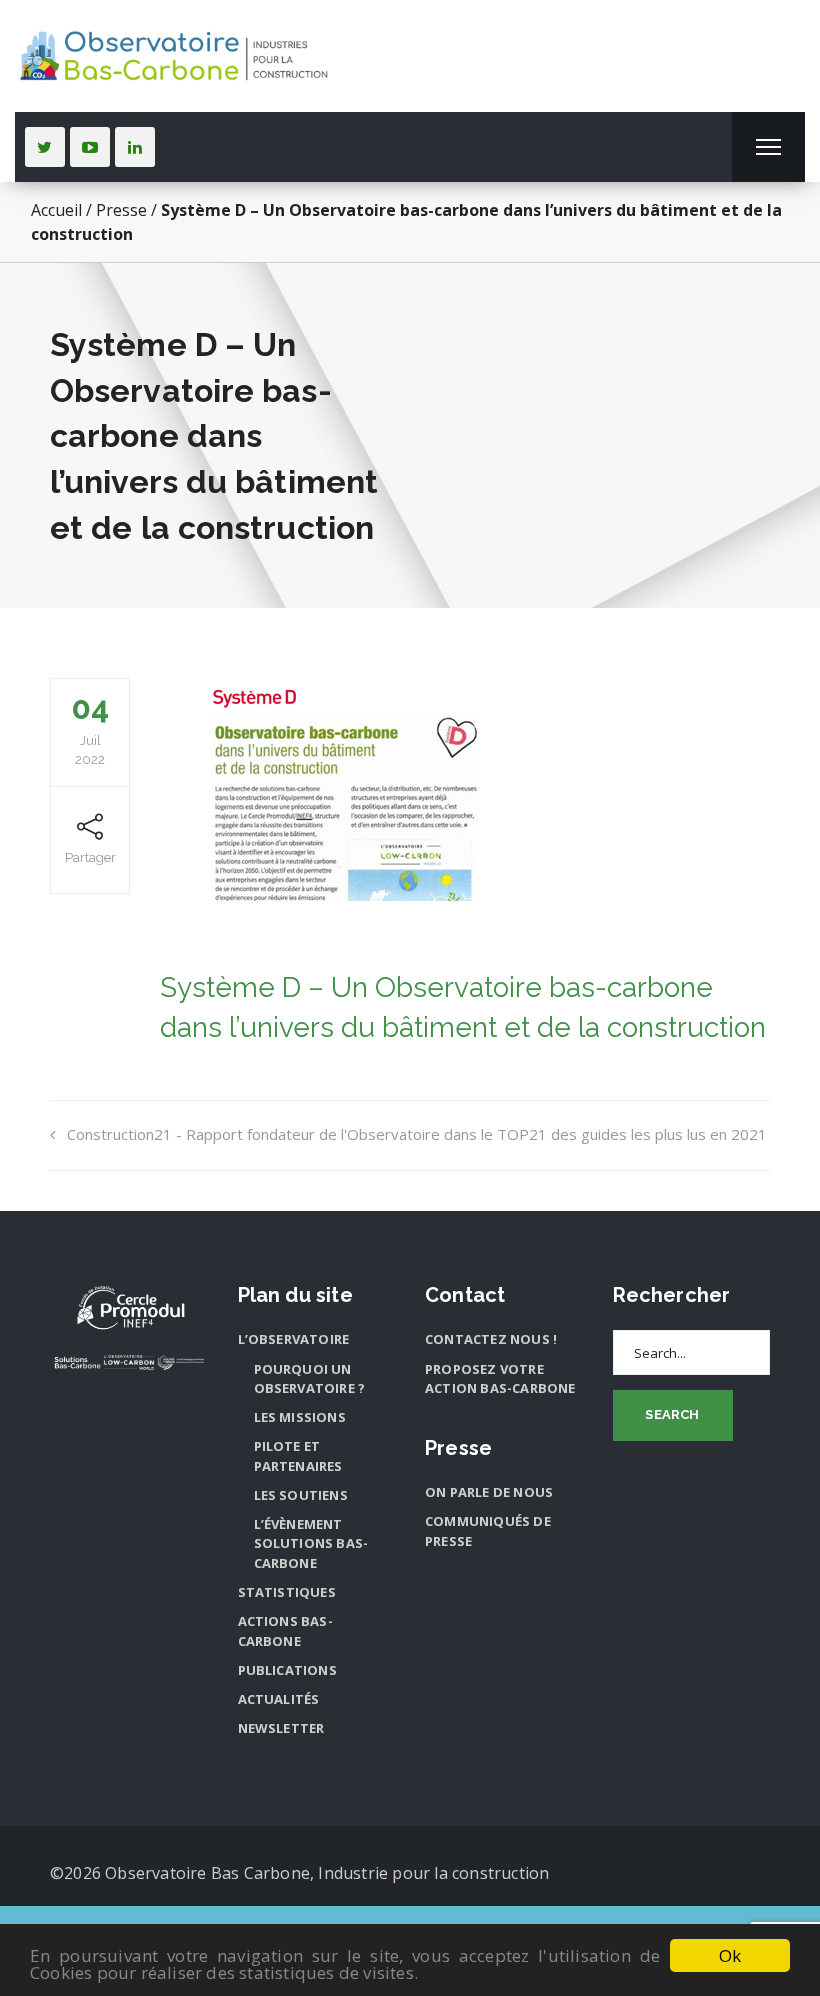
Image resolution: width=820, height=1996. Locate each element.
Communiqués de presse (488, 1531)
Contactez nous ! (491, 1339)
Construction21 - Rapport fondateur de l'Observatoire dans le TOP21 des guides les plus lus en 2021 (417, 1134)
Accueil (56, 210)
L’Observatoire (294, 1339)
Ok (730, 1955)
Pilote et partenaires (298, 1456)
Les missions (300, 1417)
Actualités (279, 1699)
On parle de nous (489, 1492)
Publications (287, 1670)
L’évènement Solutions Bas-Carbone (311, 1543)
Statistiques (287, 1592)
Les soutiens (301, 1495)
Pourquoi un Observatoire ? (310, 1379)
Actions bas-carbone (285, 1631)
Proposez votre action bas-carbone (500, 1379)
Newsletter (281, 1728)
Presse (121, 210)
